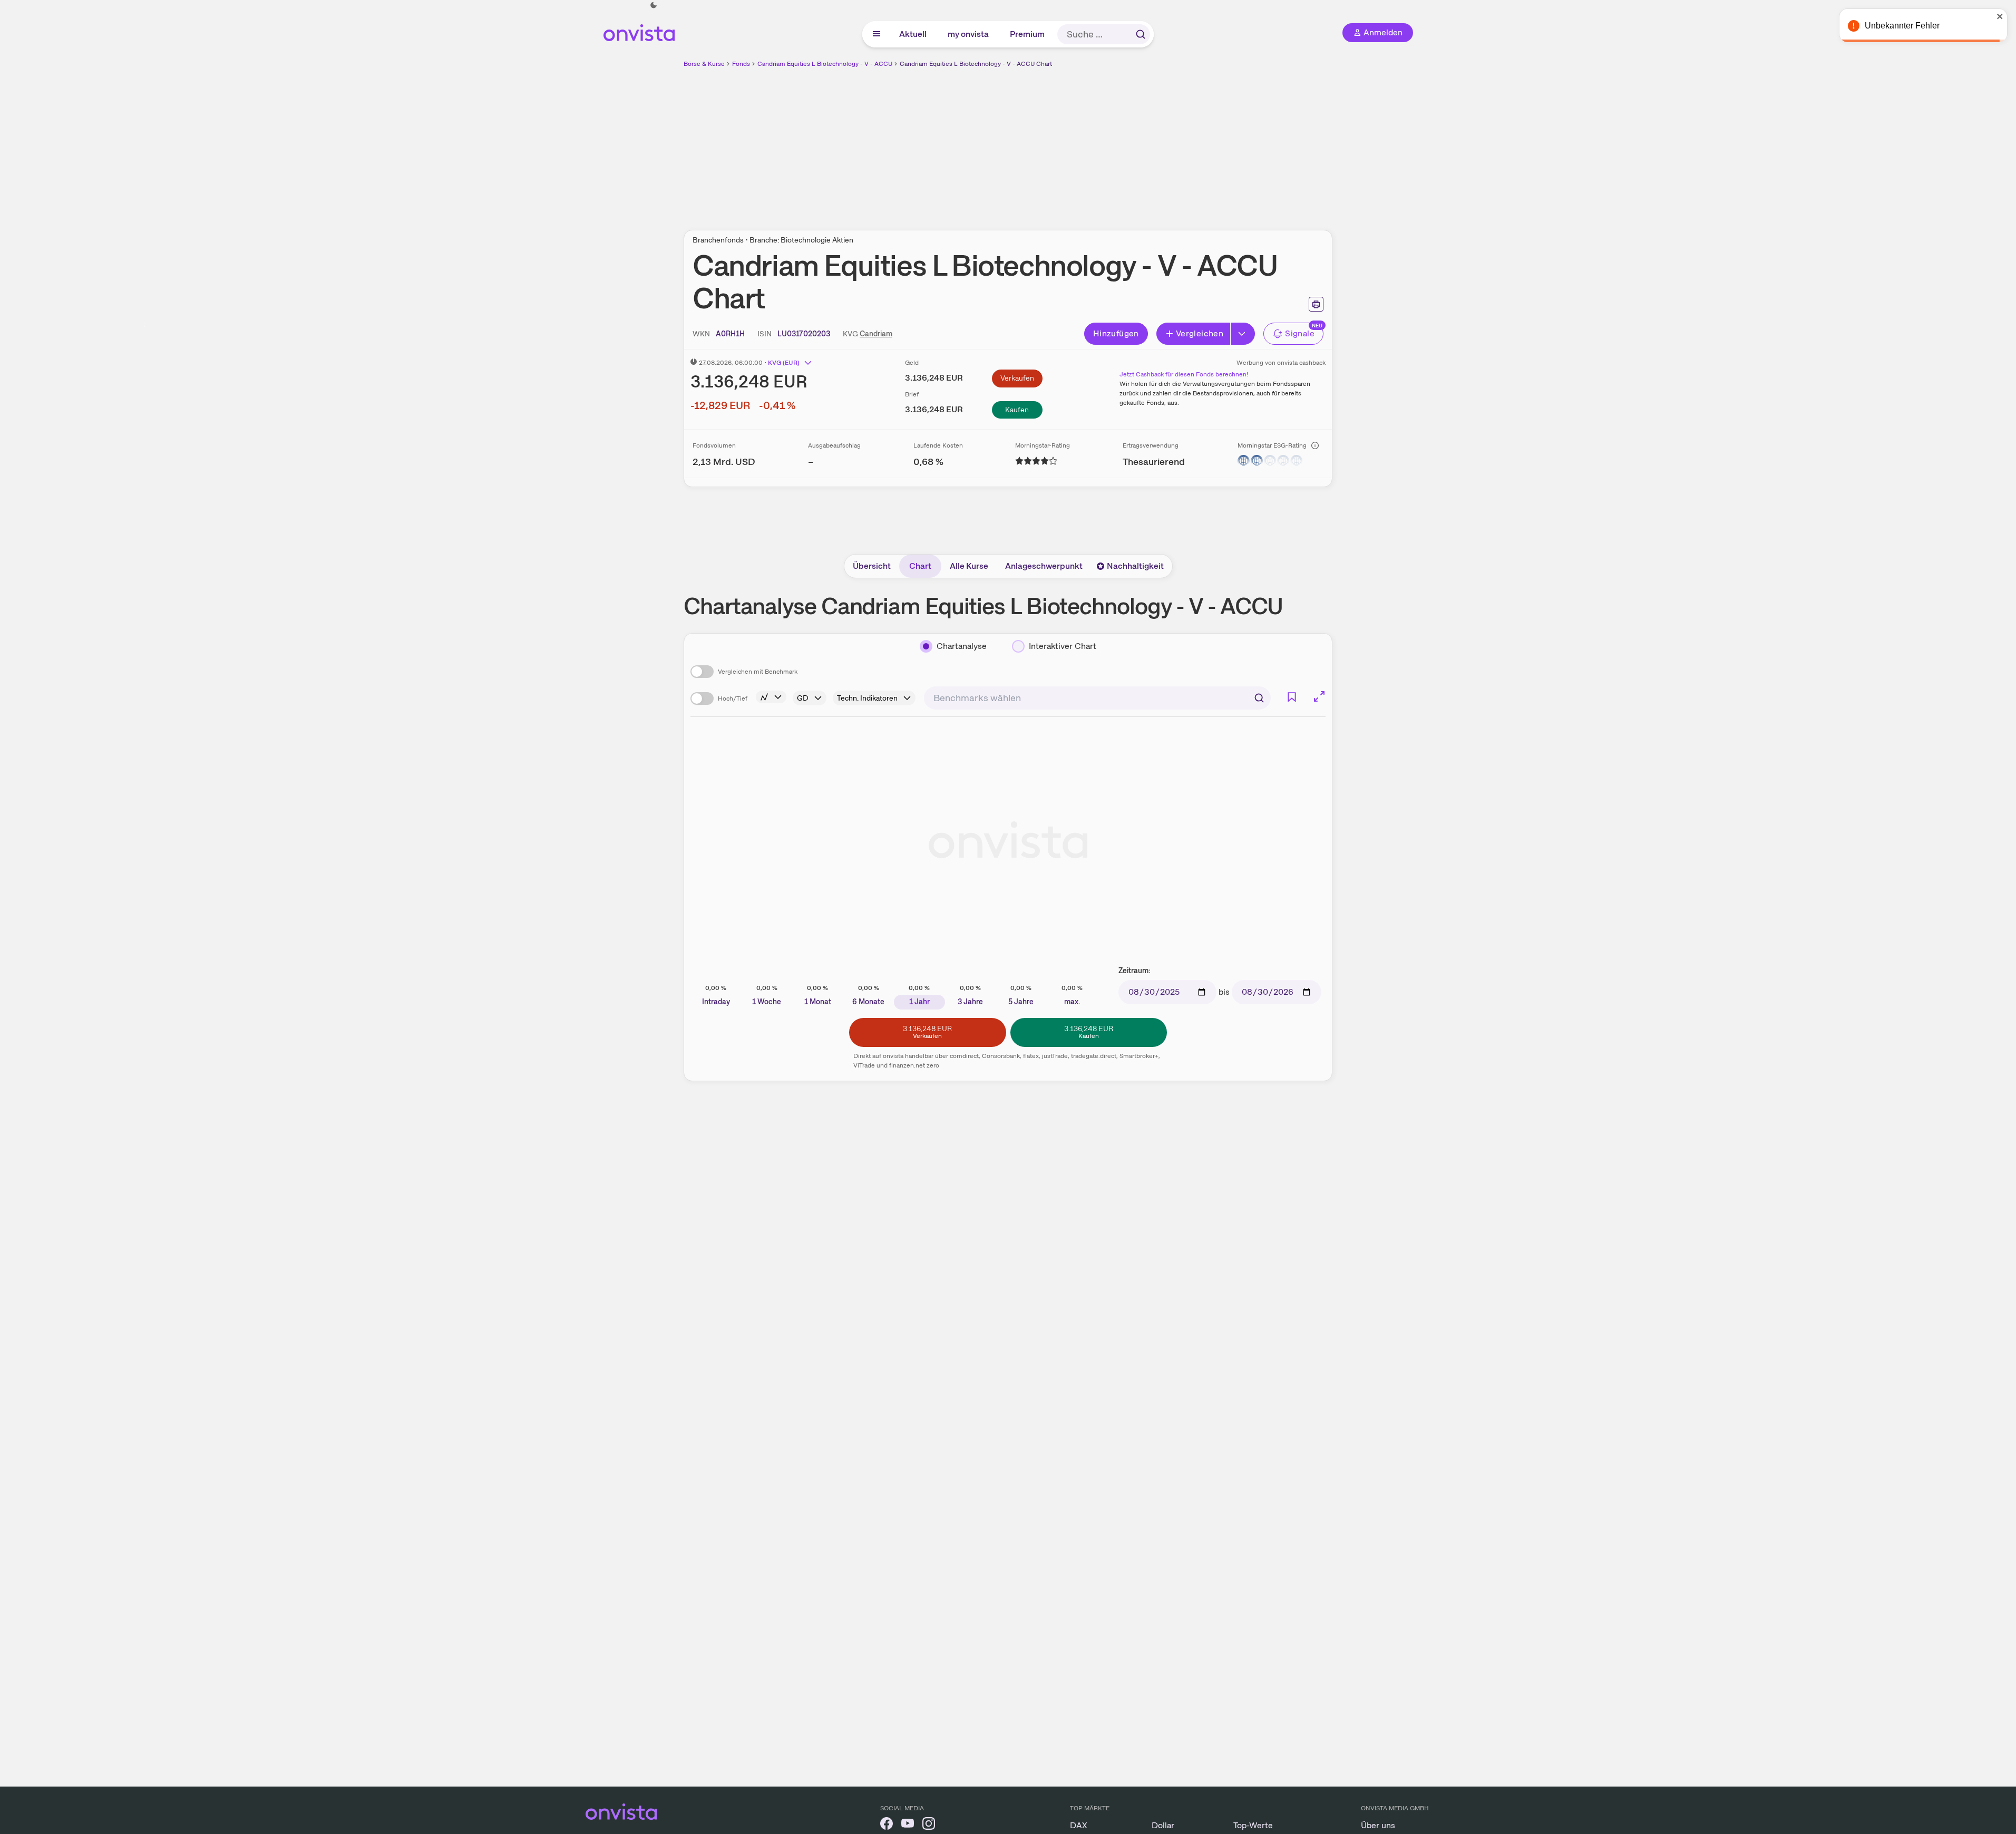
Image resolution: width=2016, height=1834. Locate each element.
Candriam (876, 334)
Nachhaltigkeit (1135, 566)
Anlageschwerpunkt (1044, 566)
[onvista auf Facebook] (887, 1825)
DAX (1079, 1825)
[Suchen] (1141, 34)
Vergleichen (1200, 333)
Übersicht (872, 566)
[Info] (1315, 445)
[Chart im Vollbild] (1319, 696)
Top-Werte (1253, 1825)
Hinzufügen (1116, 333)
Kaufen (1017, 410)
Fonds (741, 64)
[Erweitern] (1243, 334)
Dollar (1163, 1825)
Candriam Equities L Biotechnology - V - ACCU (825, 64)
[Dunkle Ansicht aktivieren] (654, 5)
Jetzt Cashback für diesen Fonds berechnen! (1184, 374)
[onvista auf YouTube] (908, 1825)
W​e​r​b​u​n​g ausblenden (1099, 143)
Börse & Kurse (704, 64)
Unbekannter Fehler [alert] (1902, 26)
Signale (1300, 333)
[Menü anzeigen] (876, 34)
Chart (920, 566)
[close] (2000, 16)
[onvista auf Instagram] (929, 1825)
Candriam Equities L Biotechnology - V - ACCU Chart (976, 64)
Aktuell (913, 34)
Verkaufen (1017, 378)
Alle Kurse (969, 566)
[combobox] (1097, 698)
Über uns (1378, 1825)
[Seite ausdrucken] (1316, 304)
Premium (1028, 34)
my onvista (969, 34)
